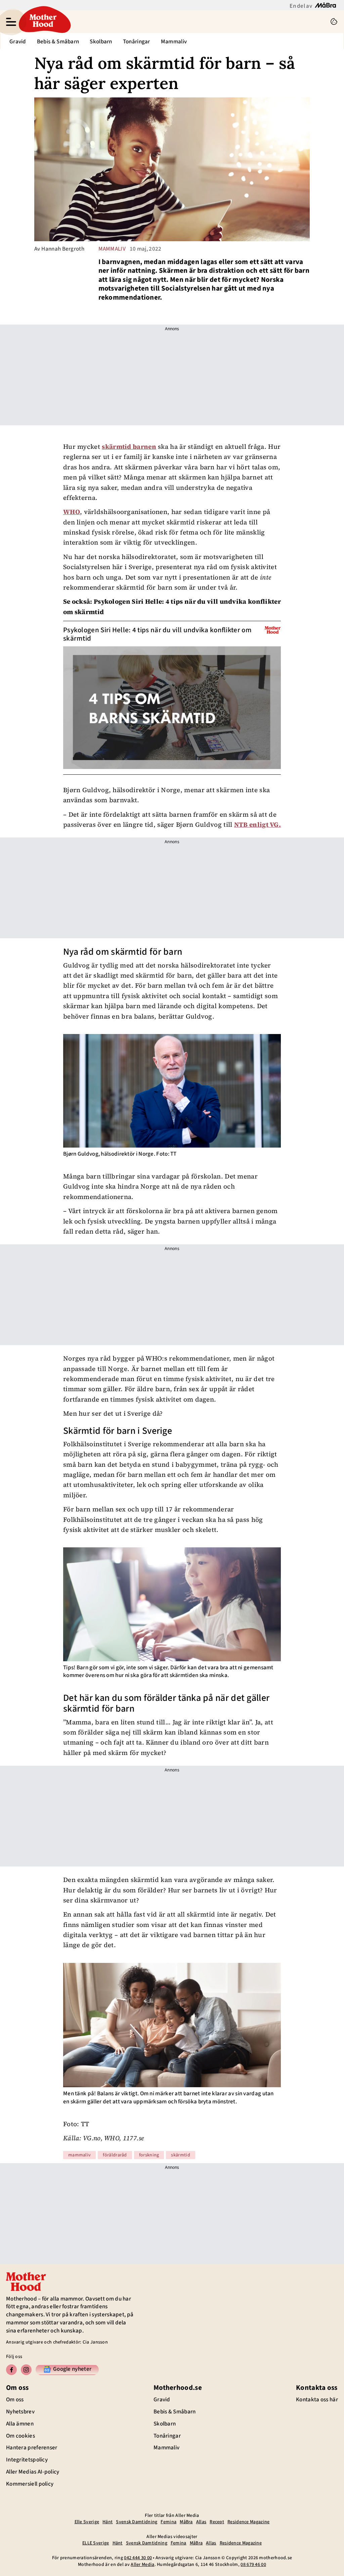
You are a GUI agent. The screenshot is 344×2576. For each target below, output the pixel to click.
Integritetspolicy (27, 2460)
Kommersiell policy (30, 2484)
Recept (217, 2522)
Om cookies (20, 2436)
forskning (149, 2155)
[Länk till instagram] (26, 2370)
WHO (72, 512)
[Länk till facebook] (11, 2370)
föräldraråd (115, 2155)
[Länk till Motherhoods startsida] (173, 22)
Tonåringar (137, 42)
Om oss (15, 2400)
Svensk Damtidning (137, 2522)
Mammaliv (174, 42)
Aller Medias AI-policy (33, 2472)
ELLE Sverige (96, 2543)
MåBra (186, 2522)
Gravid (18, 42)
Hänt (107, 2522)
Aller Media (142, 2565)
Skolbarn (101, 42)
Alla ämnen (20, 2424)
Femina (168, 2522)
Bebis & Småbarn (58, 42)
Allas (201, 2522)
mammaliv (112, 249)
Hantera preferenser (32, 2448)
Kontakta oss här (317, 2400)
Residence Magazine (248, 2522)
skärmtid (180, 2155)
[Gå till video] (273, 630)
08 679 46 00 (253, 2565)
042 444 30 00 (138, 2558)
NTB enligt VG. (257, 824)
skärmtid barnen (129, 446)
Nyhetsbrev (20, 2412)
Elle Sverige (87, 2522)
